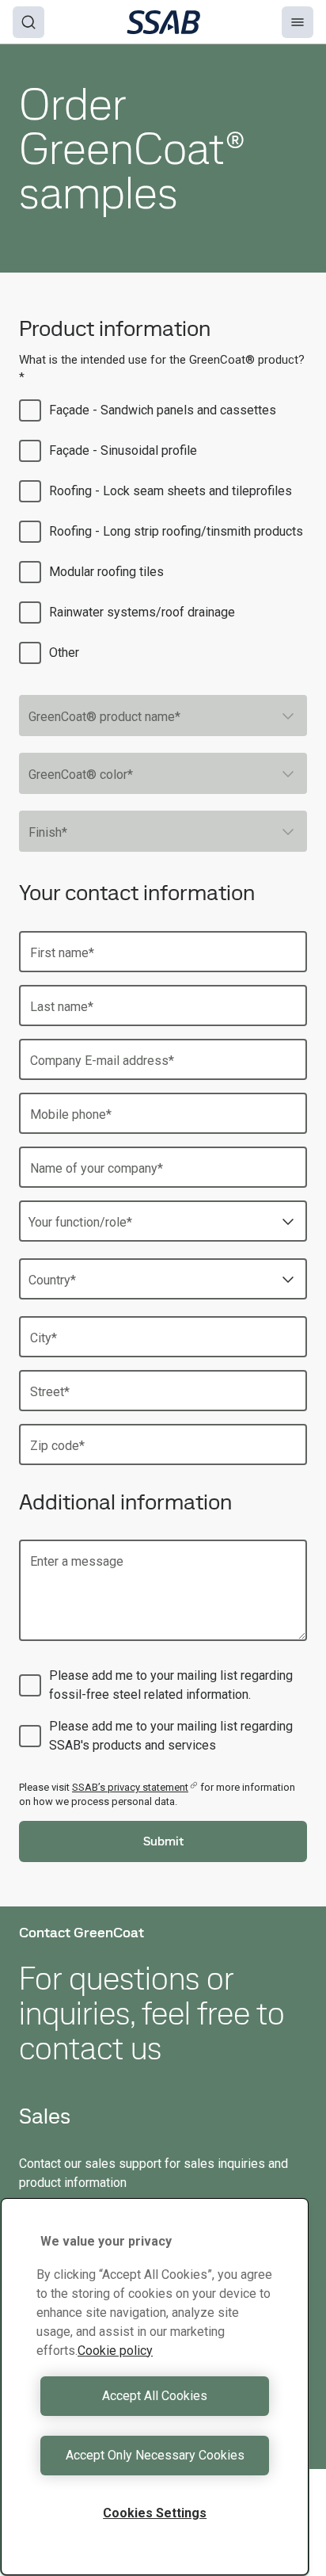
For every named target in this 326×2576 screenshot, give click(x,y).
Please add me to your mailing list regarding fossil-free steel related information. (171, 1685)
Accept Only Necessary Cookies (155, 2455)
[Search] (28, 22)
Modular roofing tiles (106, 572)
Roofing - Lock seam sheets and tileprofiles (171, 491)
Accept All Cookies (155, 2396)
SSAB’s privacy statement (130, 1787)
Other (64, 653)
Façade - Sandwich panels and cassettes (163, 410)
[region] (155, 2387)
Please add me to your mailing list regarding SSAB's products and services (171, 1736)
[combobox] (163, 716)
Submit (163, 1841)
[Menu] (298, 22)
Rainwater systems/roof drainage (142, 612)
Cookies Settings (155, 2513)
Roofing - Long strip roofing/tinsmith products (176, 531)
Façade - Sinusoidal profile (123, 450)
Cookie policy (115, 2351)
